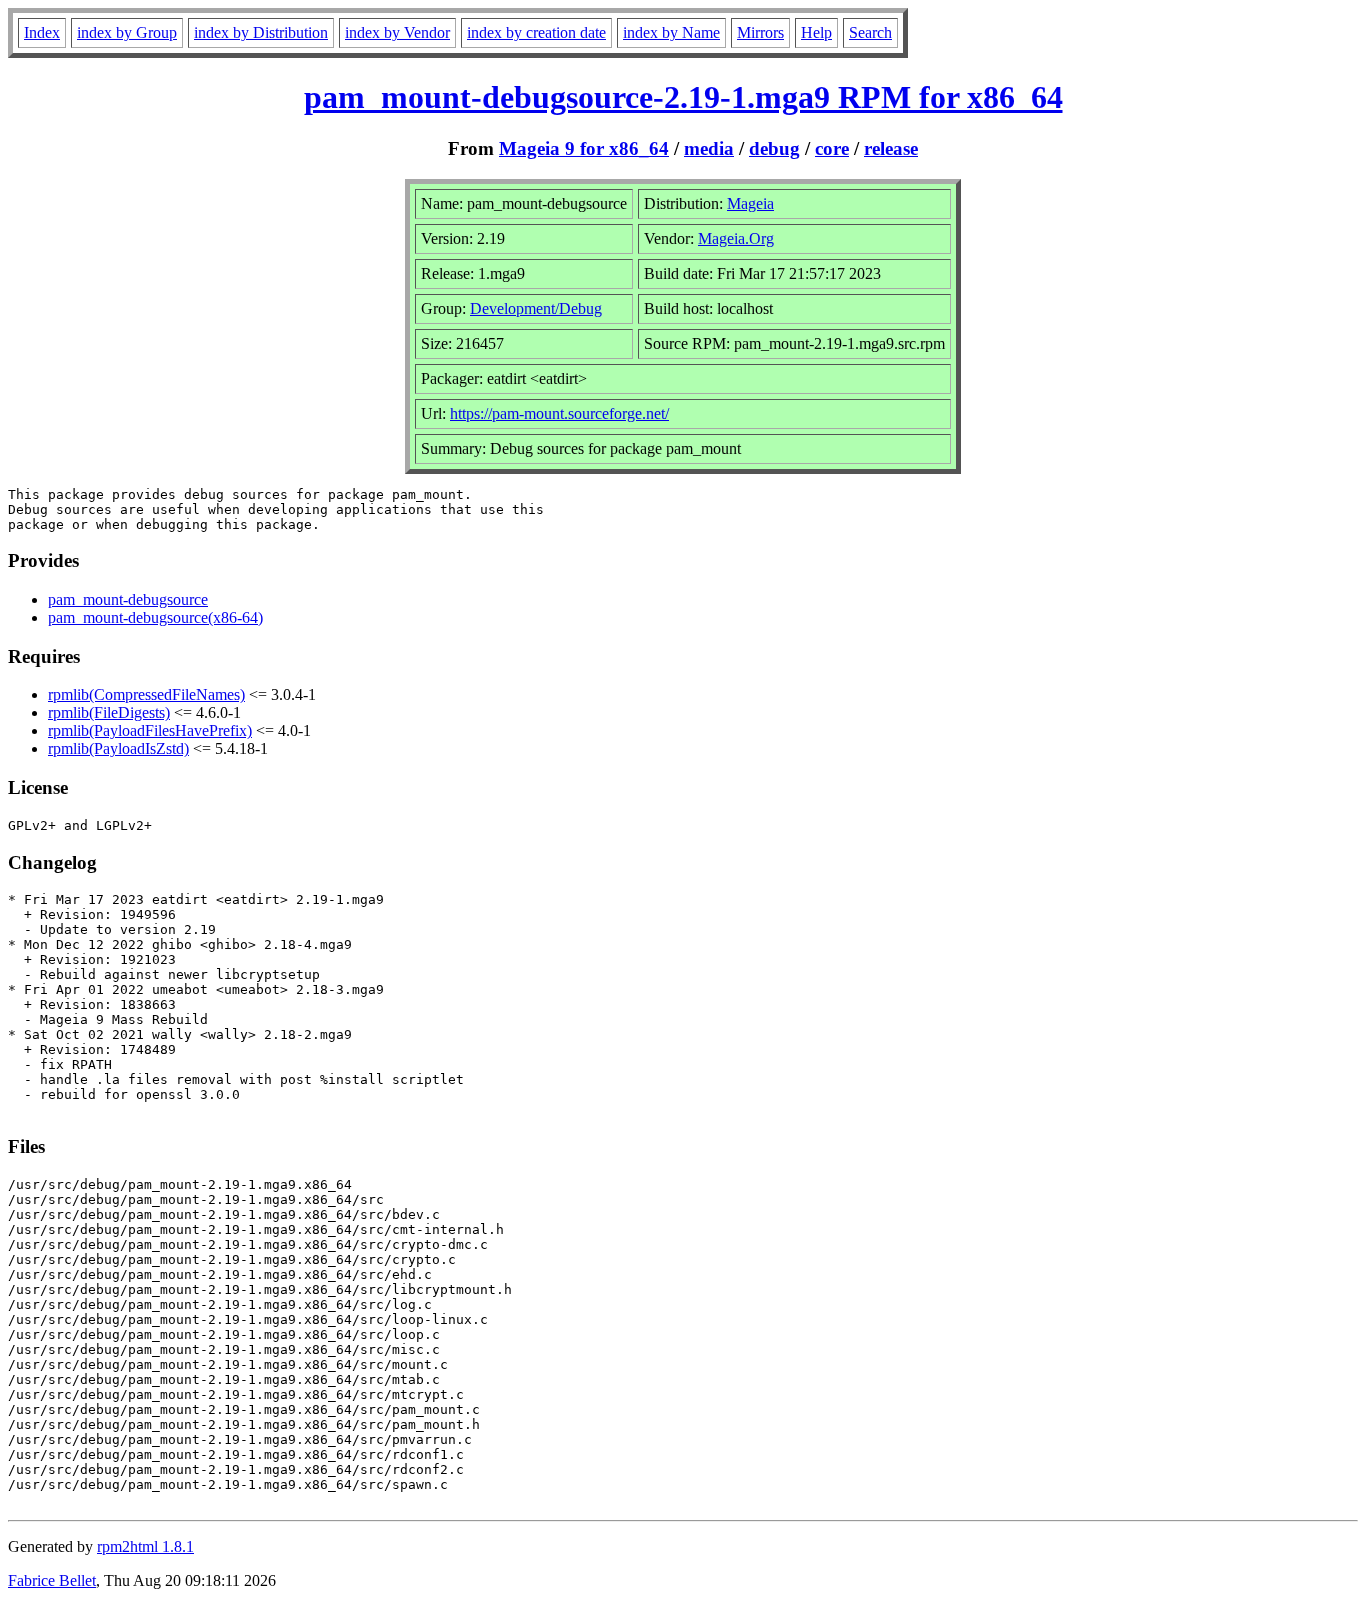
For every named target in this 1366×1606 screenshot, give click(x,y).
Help (816, 32)
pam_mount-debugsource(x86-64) (155, 617)
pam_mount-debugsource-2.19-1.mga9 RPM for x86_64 (683, 97)
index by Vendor (397, 32)
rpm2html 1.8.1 (145, 1546)
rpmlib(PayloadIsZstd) (118, 748)
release (891, 148)
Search (870, 32)
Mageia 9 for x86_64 (584, 148)
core (832, 148)
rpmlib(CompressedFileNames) (146, 694)
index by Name (671, 32)
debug (774, 148)
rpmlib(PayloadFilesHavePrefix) (150, 730)
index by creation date (536, 32)
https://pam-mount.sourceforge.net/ (559, 413)
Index (42, 32)
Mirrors (760, 32)
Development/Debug (536, 308)
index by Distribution (261, 32)
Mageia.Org (736, 238)
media (709, 148)
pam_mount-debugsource (128, 599)
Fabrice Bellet (52, 1580)
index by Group (127, 32)
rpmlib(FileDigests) (109, 712)
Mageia (750, 203)
